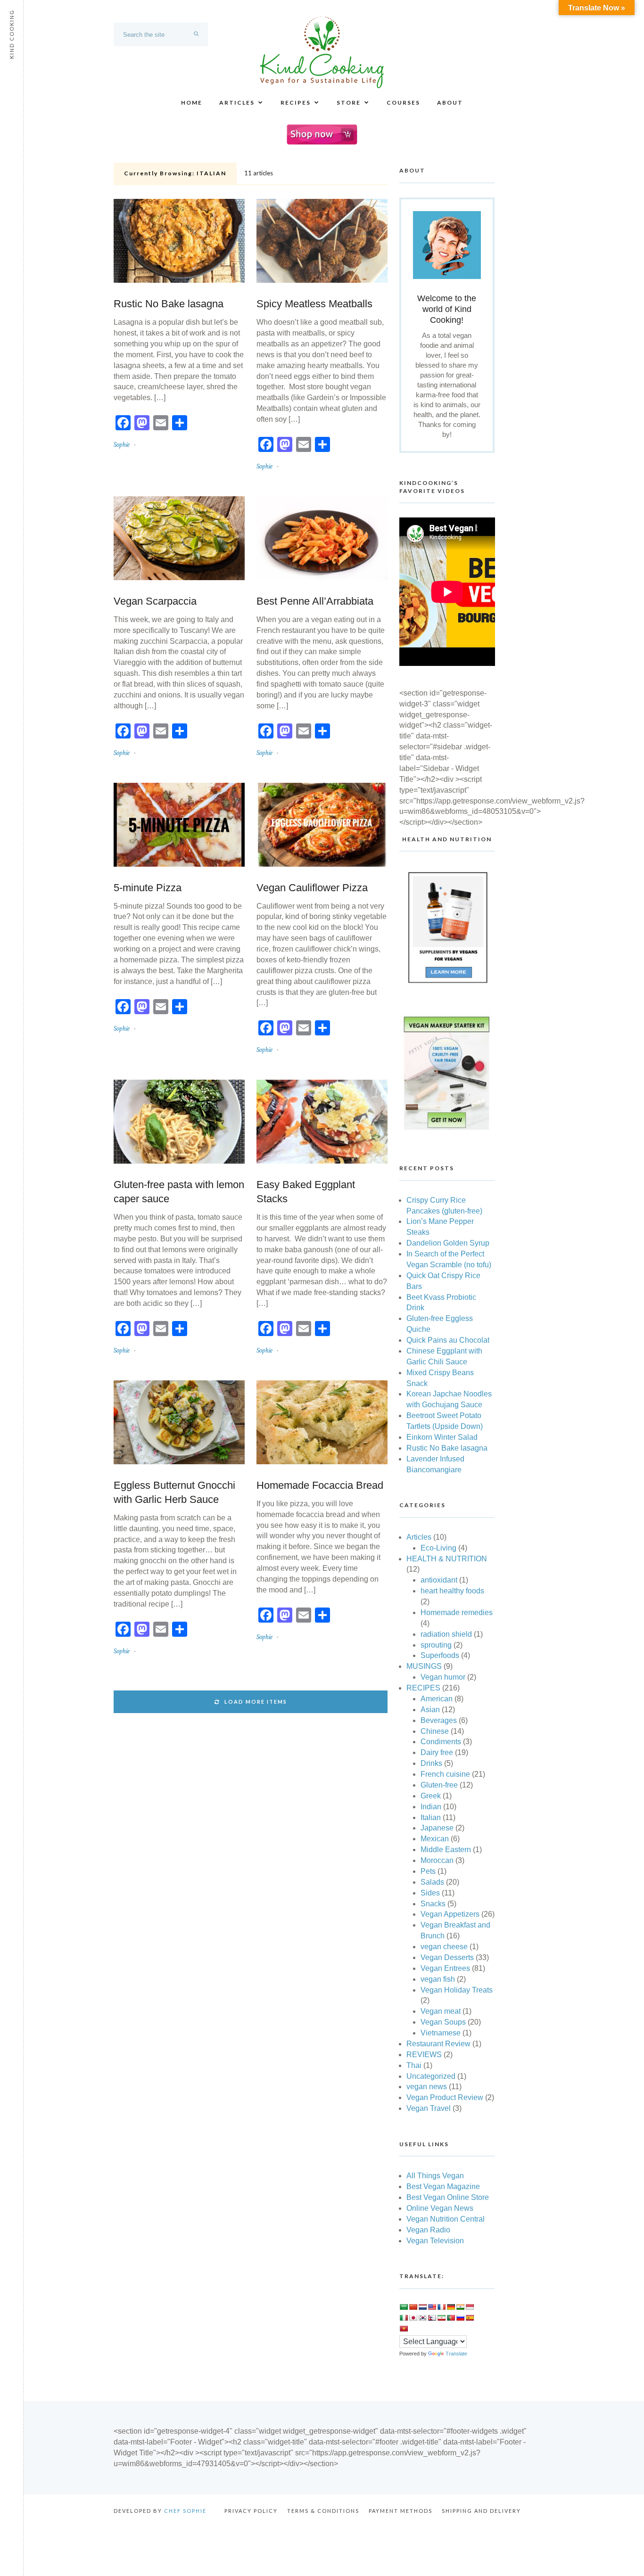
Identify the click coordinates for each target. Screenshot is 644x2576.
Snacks (433, 1904)
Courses (403, 103)
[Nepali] (432, 2318)
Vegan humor (443, 1677)
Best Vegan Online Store (448, 2197)
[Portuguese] (451, 2318)
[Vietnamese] (404, 2329)
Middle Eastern (446, 1850)
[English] (432, 2307)
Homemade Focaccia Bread (320, 1485)
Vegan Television (435, 2241)
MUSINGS (424, 1666)
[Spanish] (470, 2318)
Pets (428, 1871)
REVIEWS (424, 2055)
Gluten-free (439, 1785)
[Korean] (422, 2318)
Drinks (431, 1763)
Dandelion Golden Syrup (448, 1243)
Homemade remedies (457, 1612)
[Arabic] (404, 2307)
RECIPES (296, 103)
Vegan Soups (443, 2022)
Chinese (435, 1731)
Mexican (435, 1839)
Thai (414, 2065)
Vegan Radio (428, 2230)
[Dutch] (422, 2307)
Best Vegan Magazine (443, 2186)
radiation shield (446, 1634)
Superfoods (440, 1655)
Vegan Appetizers (450, 1914)
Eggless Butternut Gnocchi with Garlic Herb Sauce (174, 1492)
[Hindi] (460, 2307)
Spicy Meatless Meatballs (314, 304)
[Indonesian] (470, 2307)
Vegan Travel (429, 2108)
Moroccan (437, 1860)
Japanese (437, 1828)
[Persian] (441, 2318)
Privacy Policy (251, 2511)
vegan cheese (444, 1947)
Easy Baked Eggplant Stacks (306, 1192)
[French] (441, 2307)
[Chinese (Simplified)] (413, 2307)
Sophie (122, 445)
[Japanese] (413, 2318)
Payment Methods (400, 2511)
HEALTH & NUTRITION (447, 1559)
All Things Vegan (435, 2176)
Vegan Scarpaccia (155, 601)
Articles (237, 103)
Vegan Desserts (447, 1957)
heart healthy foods (452, 1591)
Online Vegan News (440, 2208)
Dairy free (437, 1752)
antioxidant (439, 1580)
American (437, 1699)
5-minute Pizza (148, 888)
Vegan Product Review (445, 2097)
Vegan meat (441, 2011)
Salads (432, 1882)
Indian (431, 1807)
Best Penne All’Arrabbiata (315, 601)
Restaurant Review (438, 2044)
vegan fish (438, 1979)
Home (192, 103)
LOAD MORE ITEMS (256, 1702)
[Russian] (460, 2318)
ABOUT (450, 103)
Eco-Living (438, 1548)
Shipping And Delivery (481, 2511)
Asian (430, 1710)
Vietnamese (441, 2033)
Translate (456, 2354)
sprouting (436, 1645)
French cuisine (445, 1774)
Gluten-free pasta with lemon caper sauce (179, 1192)
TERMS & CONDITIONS (323, 2511)
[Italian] (404, 2318)
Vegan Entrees (445, 1968)
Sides (430, 1893)
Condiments (441, 1742)
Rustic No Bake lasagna (169, 304)
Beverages (439, 1720)
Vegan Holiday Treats (457, 1990)
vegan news (427, 2087)
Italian (431, 1817)
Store (349, 103)
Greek (431, 1796)
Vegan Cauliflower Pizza (312, 888)
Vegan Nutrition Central (446, 2219)
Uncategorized (431, 2076)
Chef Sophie (185, 2511)
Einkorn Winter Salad (442, 1437)
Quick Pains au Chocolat (448, 1340)
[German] (451, 2307)
